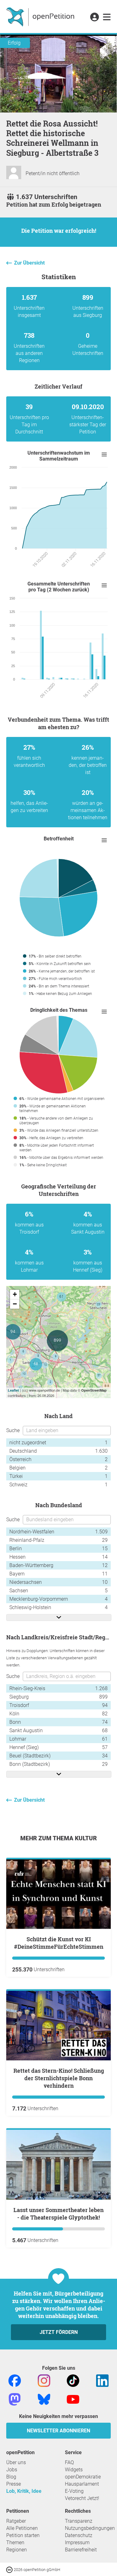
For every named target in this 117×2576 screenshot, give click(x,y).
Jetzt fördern (59, 2332)
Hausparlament (82, 2484)
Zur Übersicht (29, 263)
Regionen (17, 2550)
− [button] (15, 1304)
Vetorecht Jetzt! (82, 2498)
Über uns (16, 2462)
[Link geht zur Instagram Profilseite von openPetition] (44, 2380)
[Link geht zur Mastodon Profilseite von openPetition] (15, 2399)
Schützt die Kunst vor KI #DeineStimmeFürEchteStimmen (59, 1943)
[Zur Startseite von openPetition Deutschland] (41, 17)
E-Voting (74, 2491)
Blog (11, 2477)
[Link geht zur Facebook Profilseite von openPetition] (15, 2380)
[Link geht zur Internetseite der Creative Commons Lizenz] (10, 2569)
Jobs (12, 2470)
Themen (15, 2543)
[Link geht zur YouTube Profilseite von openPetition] (73, 2399)
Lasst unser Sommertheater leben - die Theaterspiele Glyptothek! (58, 2214)
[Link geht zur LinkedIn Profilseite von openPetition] (102, 2380)
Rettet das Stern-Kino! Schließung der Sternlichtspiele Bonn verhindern (59, 2078)
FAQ (69, 2462)
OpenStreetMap (94, 1390)
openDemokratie (83, 2477)
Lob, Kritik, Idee (24, 2491)
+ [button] (15, 1294)
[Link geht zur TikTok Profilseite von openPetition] (73, 2380)
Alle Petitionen (22, 2528)
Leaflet (13, 1390)
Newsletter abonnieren (58, 2431)
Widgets (74, 2470)
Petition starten (23, 2535)
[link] (107, 17)
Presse (14, 2484)
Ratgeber (16, 2521)
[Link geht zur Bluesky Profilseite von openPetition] (44, 2399)
